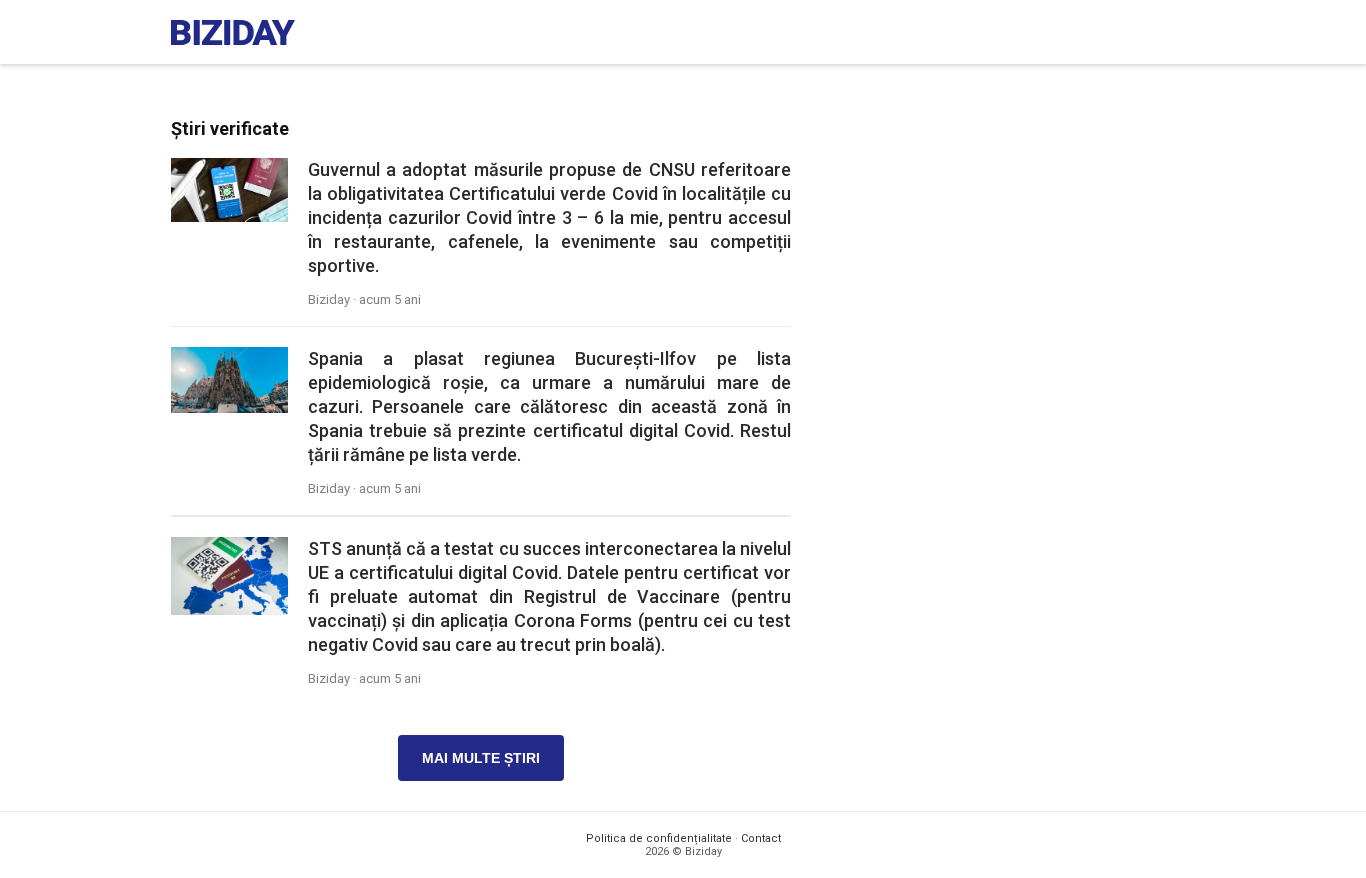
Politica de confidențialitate (659, 838)
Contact (761, 838)
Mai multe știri (481, 758)
